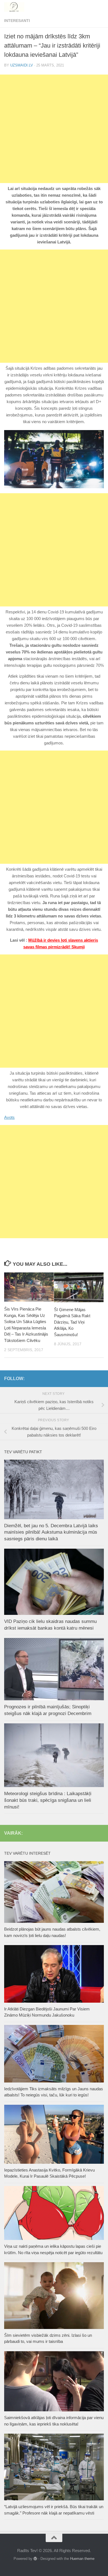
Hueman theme (82, 2559)
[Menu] (101, 7)
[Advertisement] (54, 129)
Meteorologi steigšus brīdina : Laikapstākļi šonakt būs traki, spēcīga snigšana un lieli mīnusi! (48, 1800)
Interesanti (17, 21)
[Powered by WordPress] (35, 2559)
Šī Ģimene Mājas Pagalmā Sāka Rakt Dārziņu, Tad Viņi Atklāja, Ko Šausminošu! (72, 1322)
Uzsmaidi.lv (22, 65)
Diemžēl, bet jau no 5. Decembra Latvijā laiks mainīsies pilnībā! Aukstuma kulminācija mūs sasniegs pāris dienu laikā (51, 1532)
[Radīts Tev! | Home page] (18, 7)
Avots (9, 1117)
